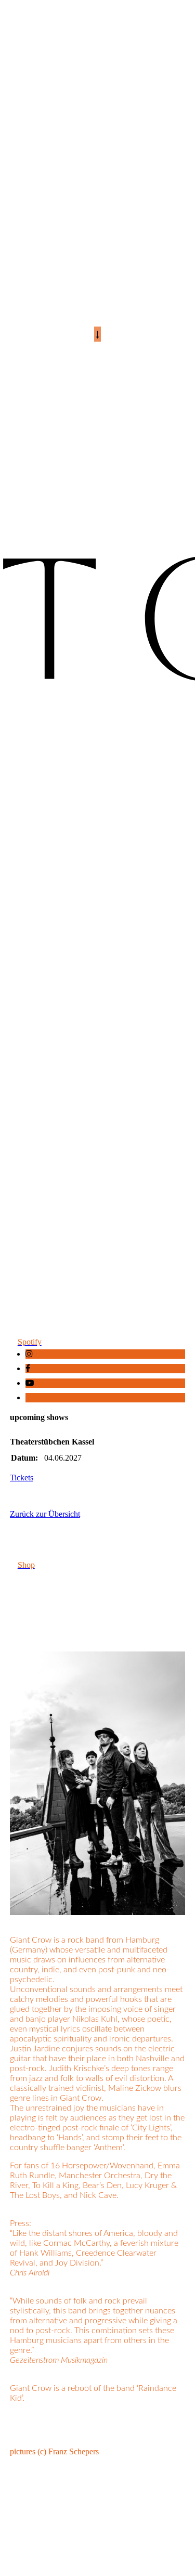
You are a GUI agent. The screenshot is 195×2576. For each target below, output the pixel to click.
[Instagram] (29, 1354)
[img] (97, 644)
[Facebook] (28, 1368)
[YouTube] (30, 1383)
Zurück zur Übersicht (45, 1514)
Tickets (22, 1478)
